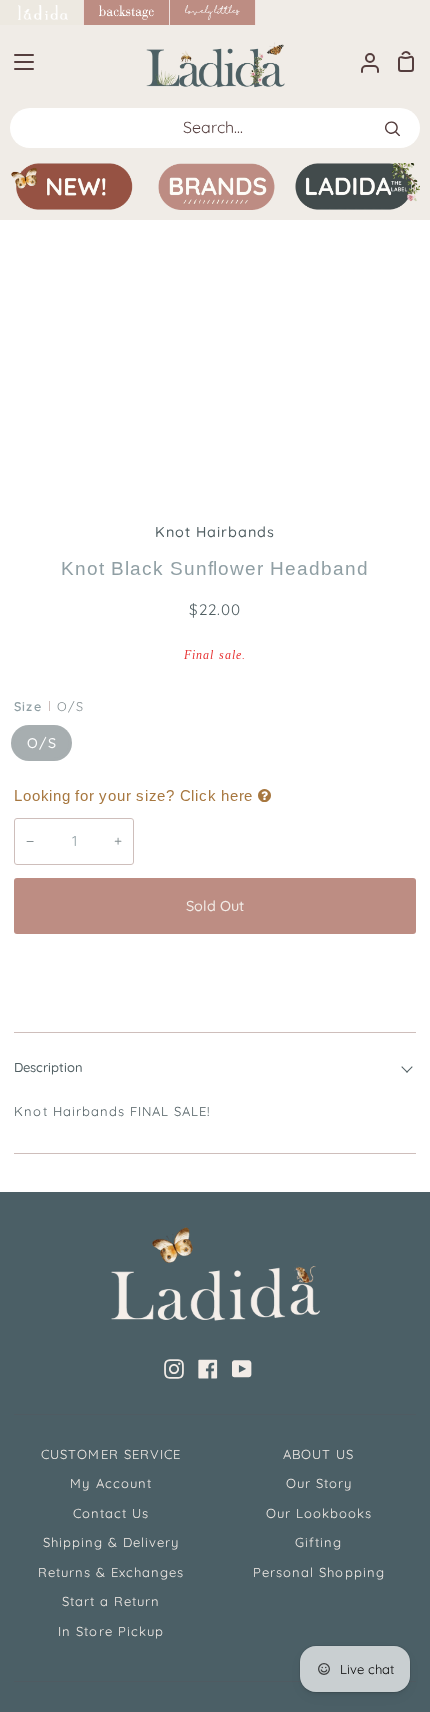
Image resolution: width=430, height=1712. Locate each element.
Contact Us (111, 1513)
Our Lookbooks (319, 1513)
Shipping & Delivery (111, 1542)
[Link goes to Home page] (42, 12)
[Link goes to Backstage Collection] (127, 12)
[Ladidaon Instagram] (174, 1369)
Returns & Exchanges (111, 1572)
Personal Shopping (319, 1572)
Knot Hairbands (215, 532)
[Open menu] (18, 62)
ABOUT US (318, 1454)
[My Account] (362, 61)
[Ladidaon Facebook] (208, 1369)
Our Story (319, 1483)
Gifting (318, 1542)
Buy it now (215, 972)
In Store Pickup (111, 1631)
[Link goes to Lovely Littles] (213, 12)
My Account (110, 1483)
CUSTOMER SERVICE (111, 1454)
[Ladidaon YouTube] (242, 1369)
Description (48, 1067)
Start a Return (111, 1601)
